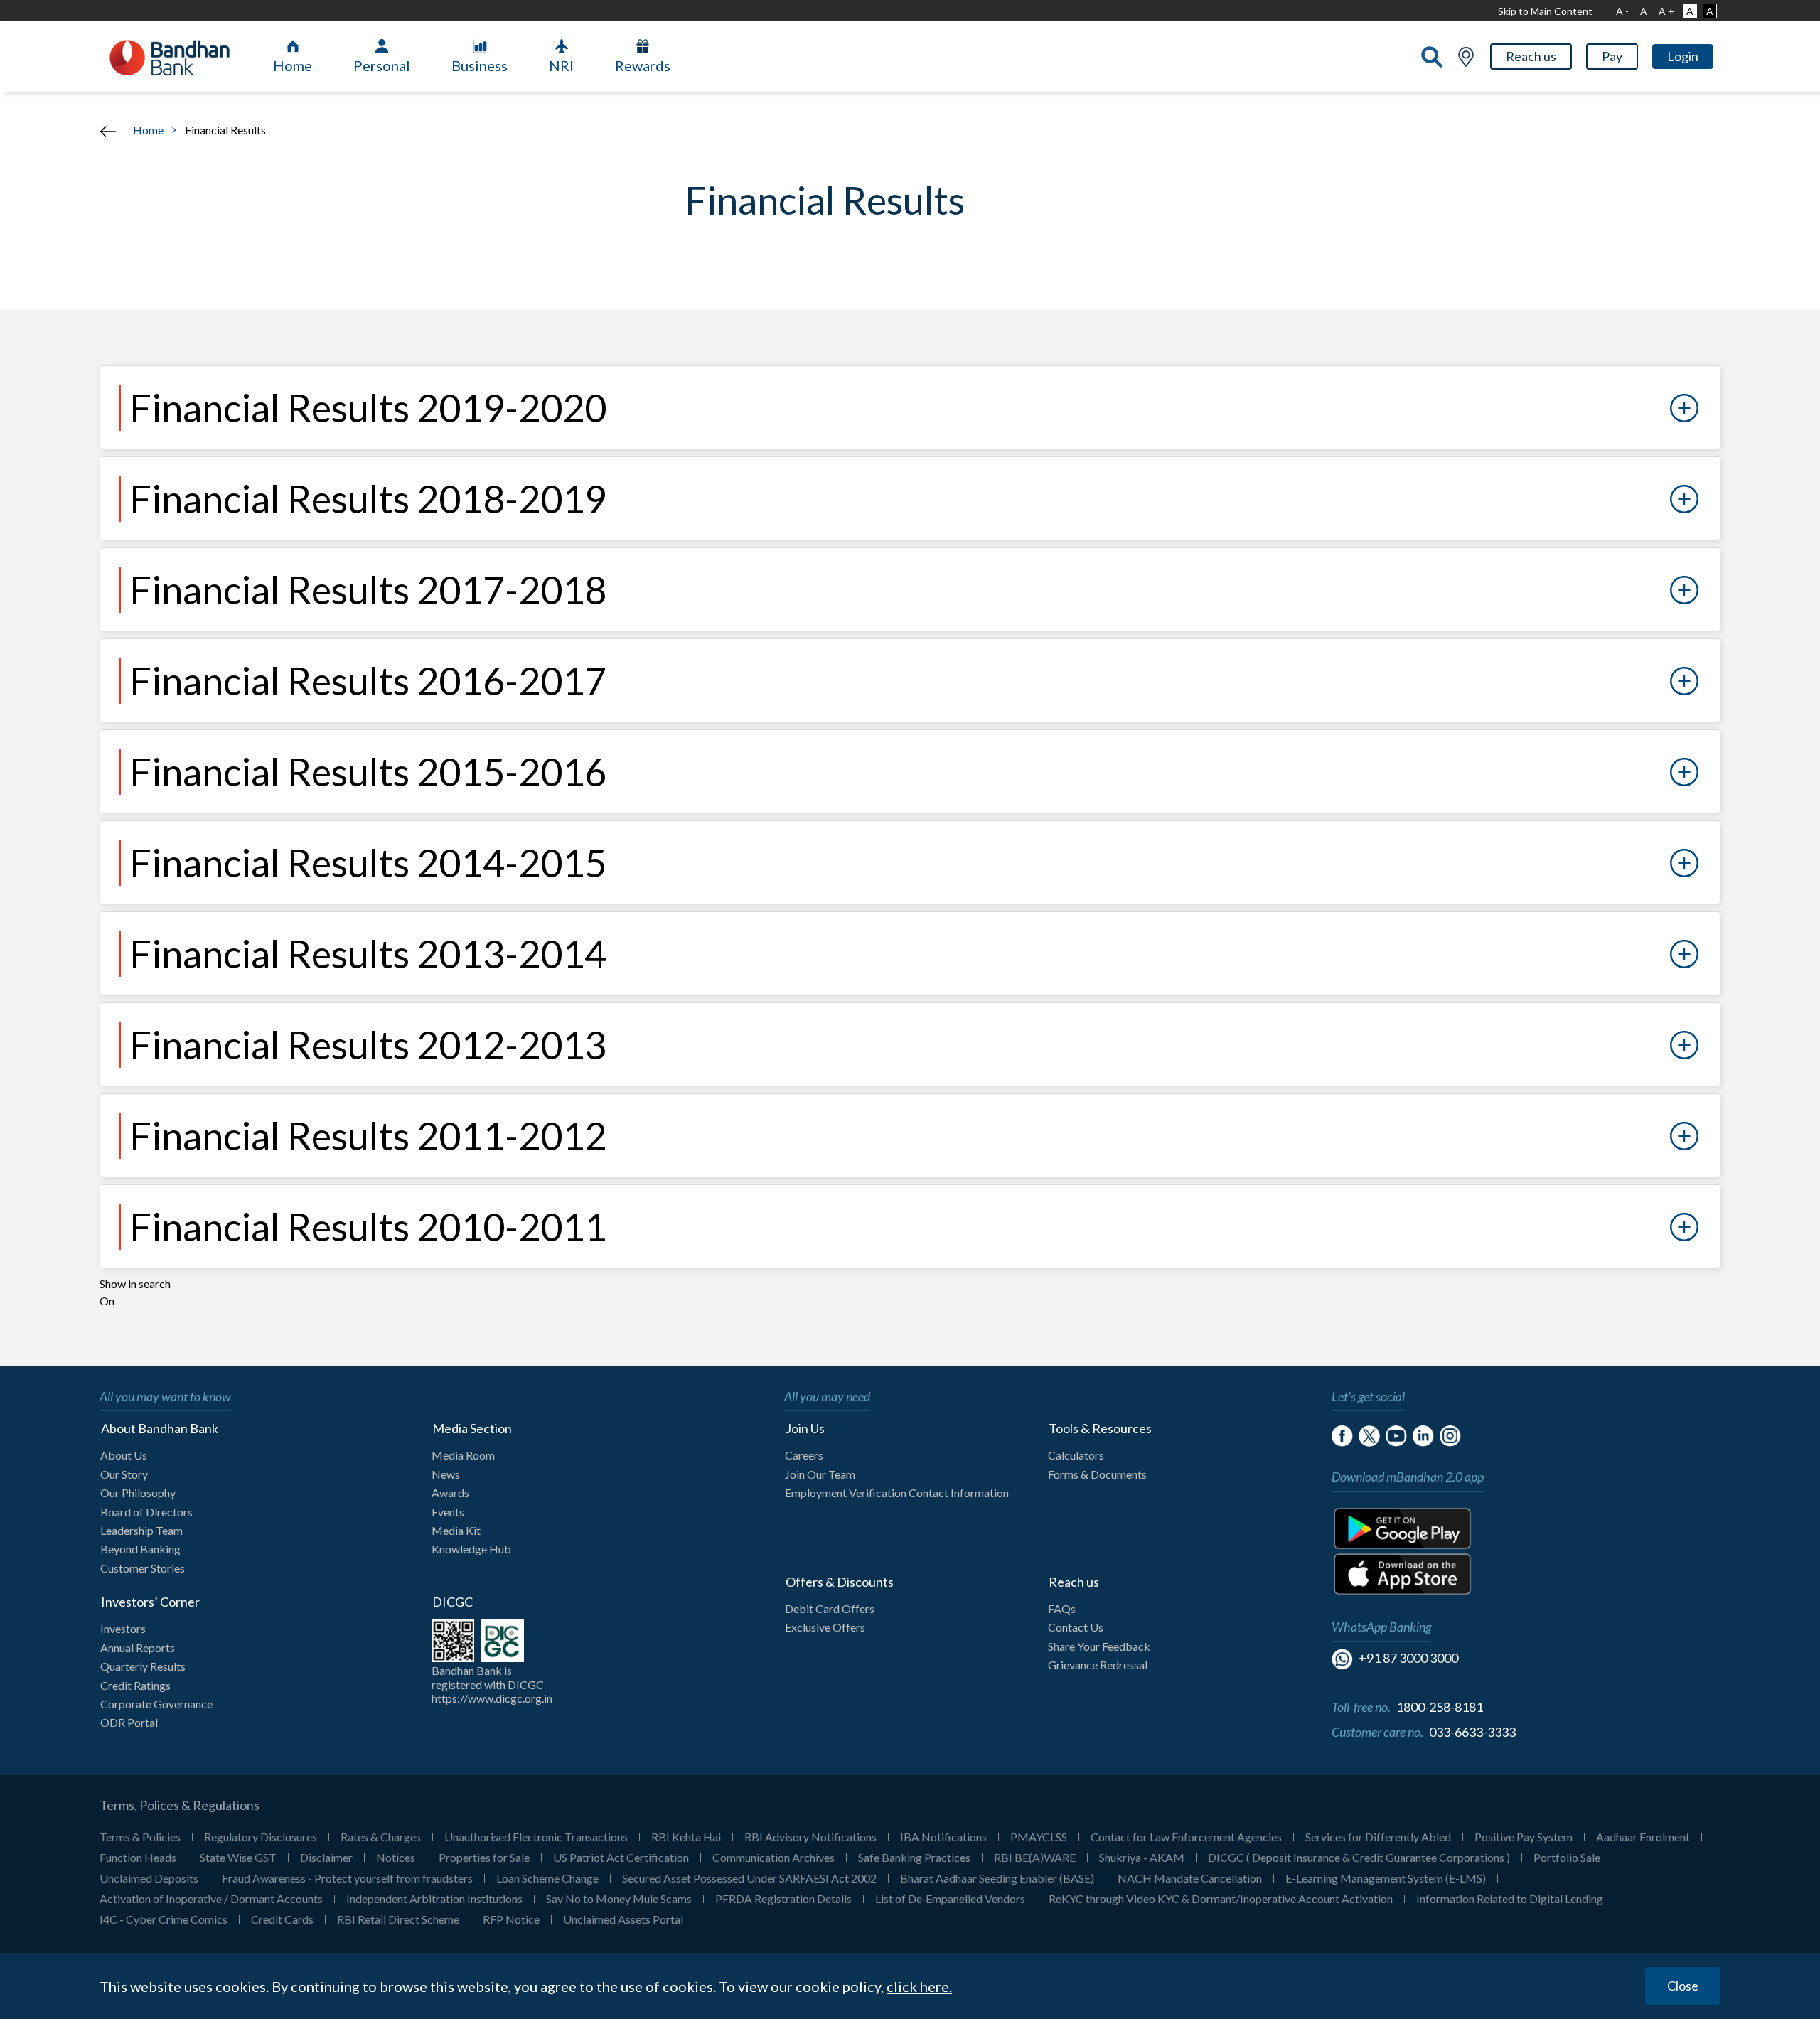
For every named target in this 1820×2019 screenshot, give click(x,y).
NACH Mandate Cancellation (1190, 1878)
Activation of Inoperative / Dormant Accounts (211, 1898)
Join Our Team (820, 1474)
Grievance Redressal (1098, 1665)
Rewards (643, 65)
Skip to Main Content (1545, 11)
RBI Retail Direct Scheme (398, 1919)
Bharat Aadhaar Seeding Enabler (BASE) (997, 1878)
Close (1683, 1986)
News (446, 1474)
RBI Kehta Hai (686, 1837)
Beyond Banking (140, 1549)
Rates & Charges (381, 1837)
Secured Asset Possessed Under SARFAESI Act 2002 (749, 1878)
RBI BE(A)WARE (1035, 1857)
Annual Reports (138, 1648)
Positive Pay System (1524, 1837)
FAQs (1062, 1608)
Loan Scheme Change (547, 1878)
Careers (804, 1455)
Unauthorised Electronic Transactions (536, 1837)
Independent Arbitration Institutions (434, 1898)
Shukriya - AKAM (1142, 1857)
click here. (919, 1986)
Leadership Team (141, 1530)
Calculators (1076, 1455)
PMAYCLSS (1039, 1837)
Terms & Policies (140, 1837)
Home (293, 65)
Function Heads (138, 1857)
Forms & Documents (1097, 1474)
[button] (1531, 57)
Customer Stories (143, 1568)
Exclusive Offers (825, 1627)
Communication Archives (773, 1857)
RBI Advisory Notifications (810, 1837)
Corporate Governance (156, 1704)
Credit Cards (282, 1919)
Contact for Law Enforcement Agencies (1186, 1837)
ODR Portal (129, 1722)
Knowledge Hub (471, 1549)
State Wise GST (238, 1857)
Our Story (124, 1474)
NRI (561, 65)
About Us (124, 1455)
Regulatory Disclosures (261, 1837)
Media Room (463, 1455)
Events (448, 1512)
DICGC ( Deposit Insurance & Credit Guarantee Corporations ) (1359, 1857)
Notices (396, 1857)
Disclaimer (326, 1857)
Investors (123, 1628)
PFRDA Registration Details (783, 1898)
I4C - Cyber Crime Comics (164, 1919)
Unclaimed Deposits (149, 1878)
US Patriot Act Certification (621, 1857)
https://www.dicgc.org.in (492, 1698)
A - (1622, 11)
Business (480, 65)
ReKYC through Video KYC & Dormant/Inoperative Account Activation (1221, 1898)
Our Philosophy (138, 1493)
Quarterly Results (143, 1666)
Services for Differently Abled (1378, 1837)
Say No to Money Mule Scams (619, 1898)
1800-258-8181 (1440, 1707)
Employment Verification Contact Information (897, 1493)
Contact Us (1076, 1627)
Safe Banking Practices (914, 1857)
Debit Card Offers (830, 1608)
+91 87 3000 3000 (1408, 1658)
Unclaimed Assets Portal (623, 1919)
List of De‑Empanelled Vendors (950, 1898)
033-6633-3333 (1472, 1732)
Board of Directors (146, 1512)
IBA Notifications (943, 1837)
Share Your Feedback (1099, 1646)
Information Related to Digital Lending (1510, 1898)
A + (1666, 11)
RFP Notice (511, 1919)
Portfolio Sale (1567, 1857)
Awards (450, 1493)
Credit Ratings (135, 1685)
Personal (382, 65)
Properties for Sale (484, 1857)
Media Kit (456, 1530)
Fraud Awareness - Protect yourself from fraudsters (347, 1878)
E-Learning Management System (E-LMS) (1386, 1878)
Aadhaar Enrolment (1643, 1837)
